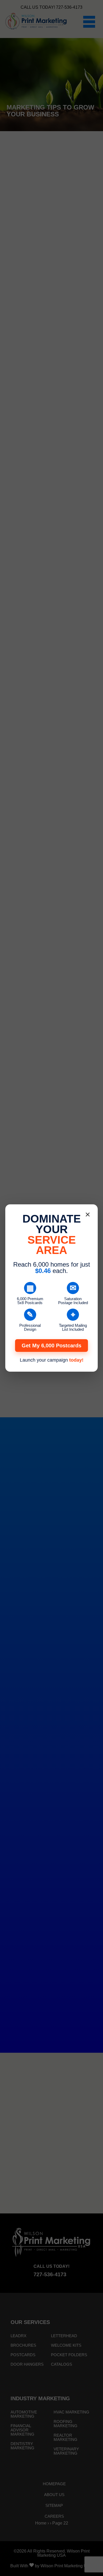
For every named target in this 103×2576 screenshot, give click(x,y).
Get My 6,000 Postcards (51, 1346)
